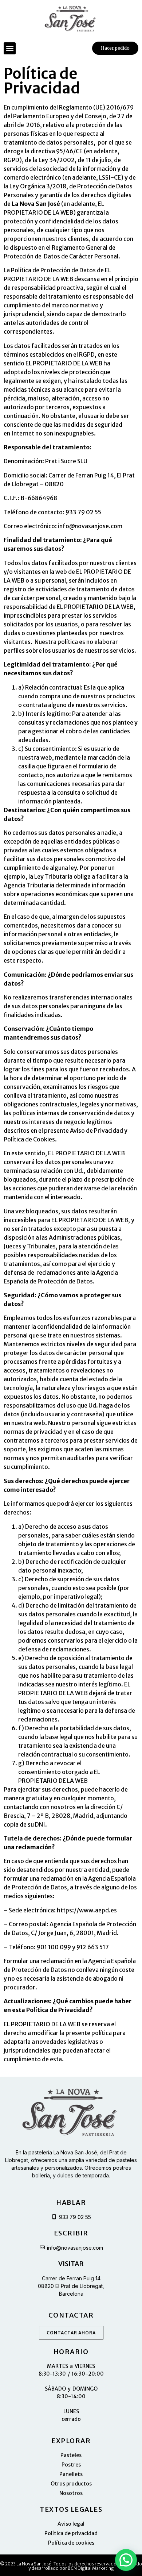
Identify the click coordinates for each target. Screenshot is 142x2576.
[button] (10, 48)
